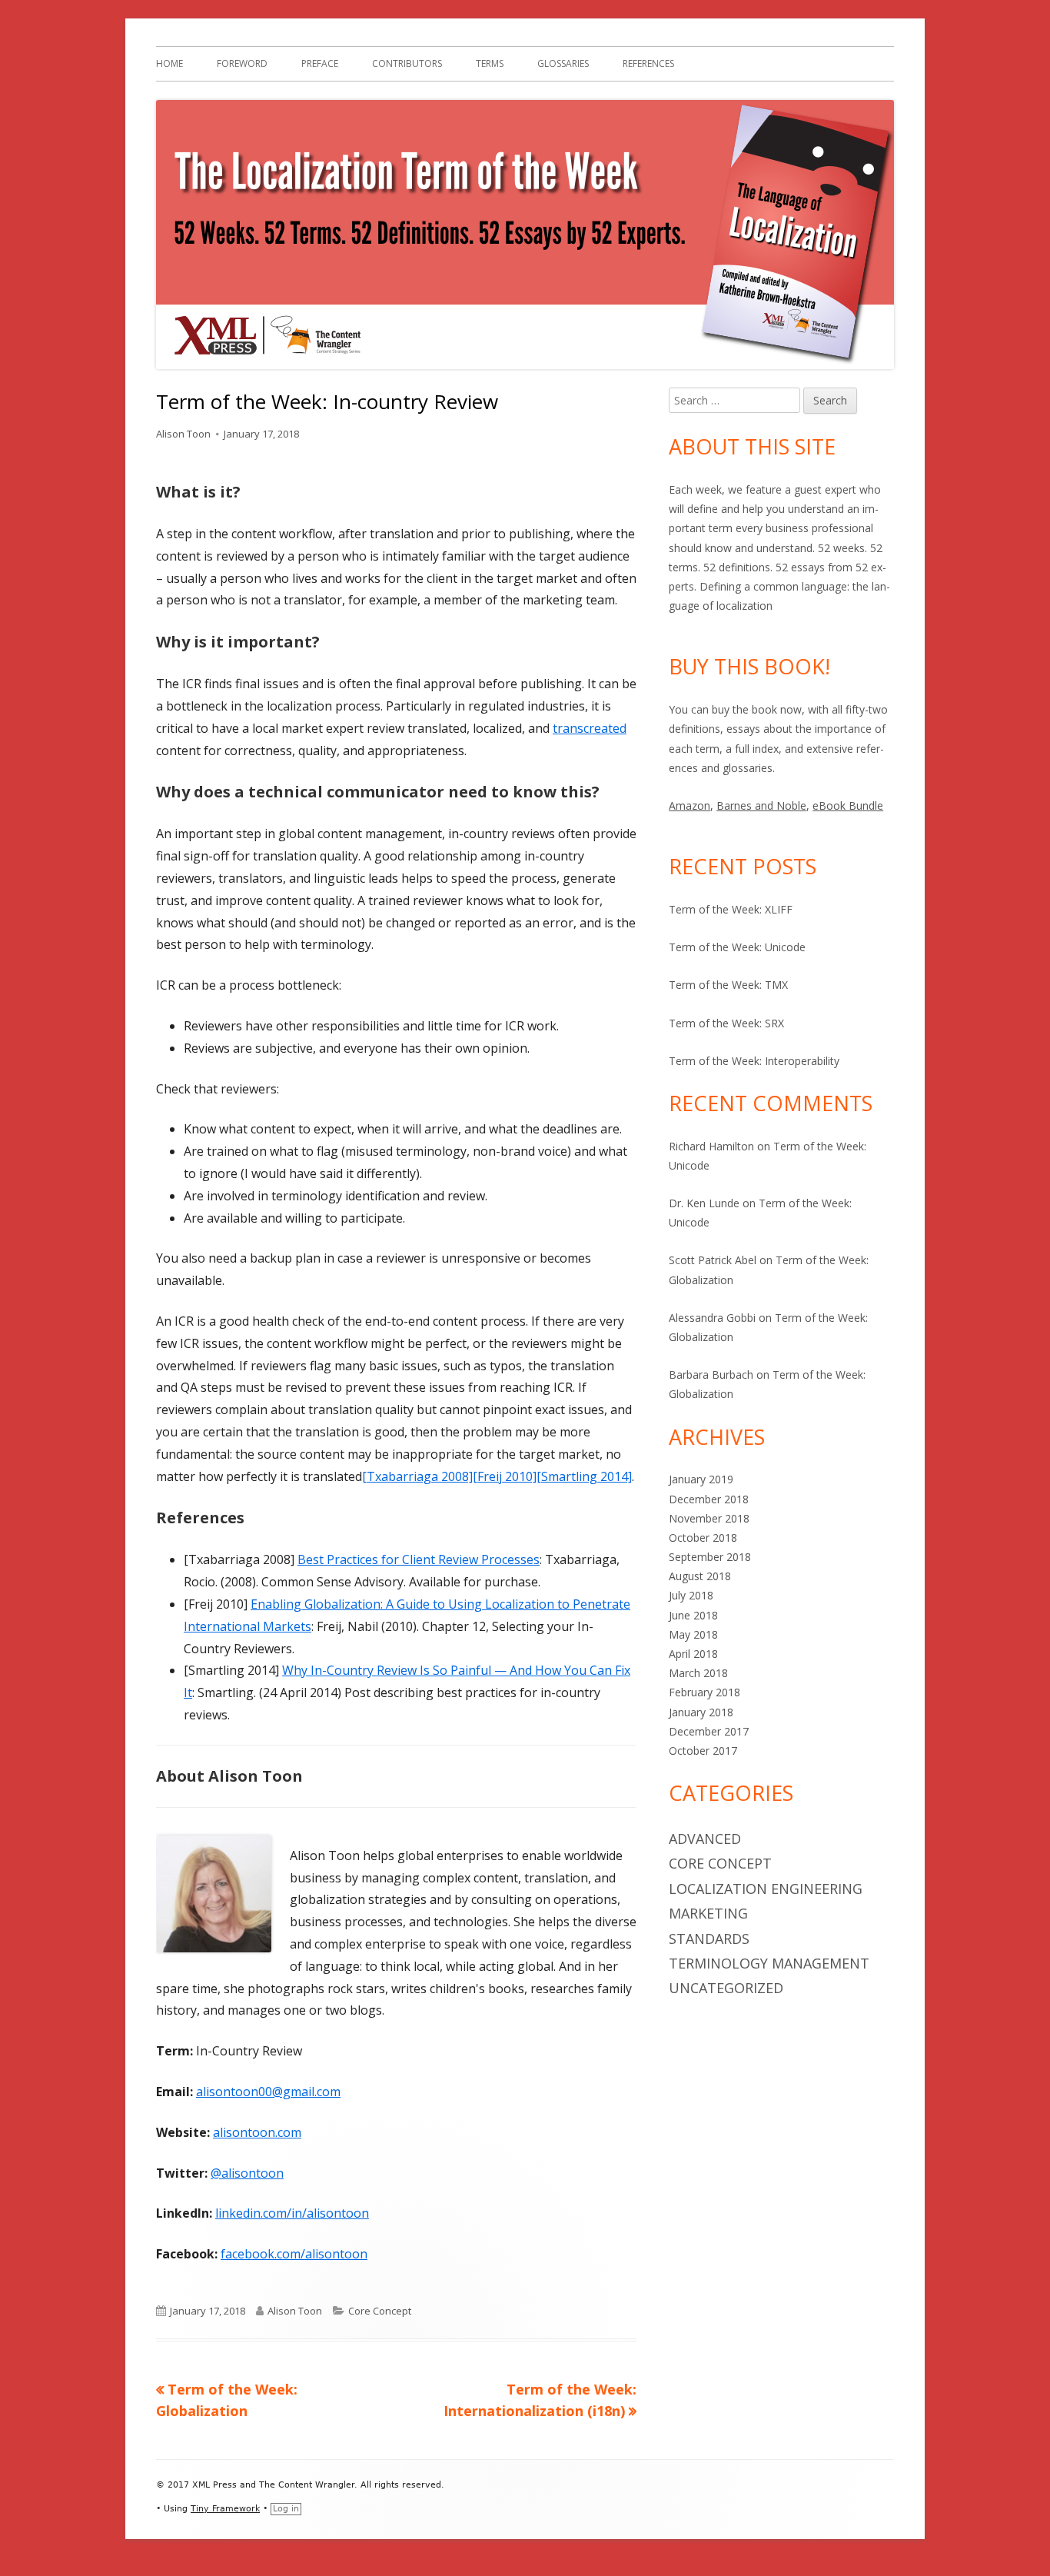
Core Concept (380, 2311)
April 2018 (693, 1654)
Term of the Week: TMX (728, 985)
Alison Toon (183, 434)
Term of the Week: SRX (726, 1023)
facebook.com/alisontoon (294, 2254)
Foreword (242, 63)
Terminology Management (769, 1963)
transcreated (590, 728)
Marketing (708, 1913)
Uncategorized (726, 1988)
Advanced (705, 1839)
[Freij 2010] (505, 1476)
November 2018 (709, 1518)
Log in (286, 2509)
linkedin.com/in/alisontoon (292, 2213)
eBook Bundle (848, 805)
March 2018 (698, 1673)
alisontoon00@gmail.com (268, 2092)
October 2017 (703, 1751)
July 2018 (691, 1595)
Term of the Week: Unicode (737, 947)
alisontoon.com (257, 2132)
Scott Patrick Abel (713, 1260)
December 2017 (709, 1731)
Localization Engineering (766, 1889)
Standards (709, 1939)
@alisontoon (247, 2173)
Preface (320, 63)
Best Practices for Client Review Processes (419, 1559)
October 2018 (703, 1538)
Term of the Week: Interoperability (754, 1061)
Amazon (689, 805)
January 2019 (701, 1479)
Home (169, 63)
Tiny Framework (225, 2509)
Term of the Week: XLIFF (731, 909)
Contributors (407, 63)
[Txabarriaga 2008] (417, 1476)
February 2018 (704, 1692)
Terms (490, 63)
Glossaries (563, 63)
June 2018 (693, 1615)
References (648, 63)
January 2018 (701, 1712)
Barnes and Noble (761, 805)
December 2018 (709, 1499)
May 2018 (693, 1634)
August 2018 (700, 1576)
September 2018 (710, 1557)
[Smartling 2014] (584, 1476)
